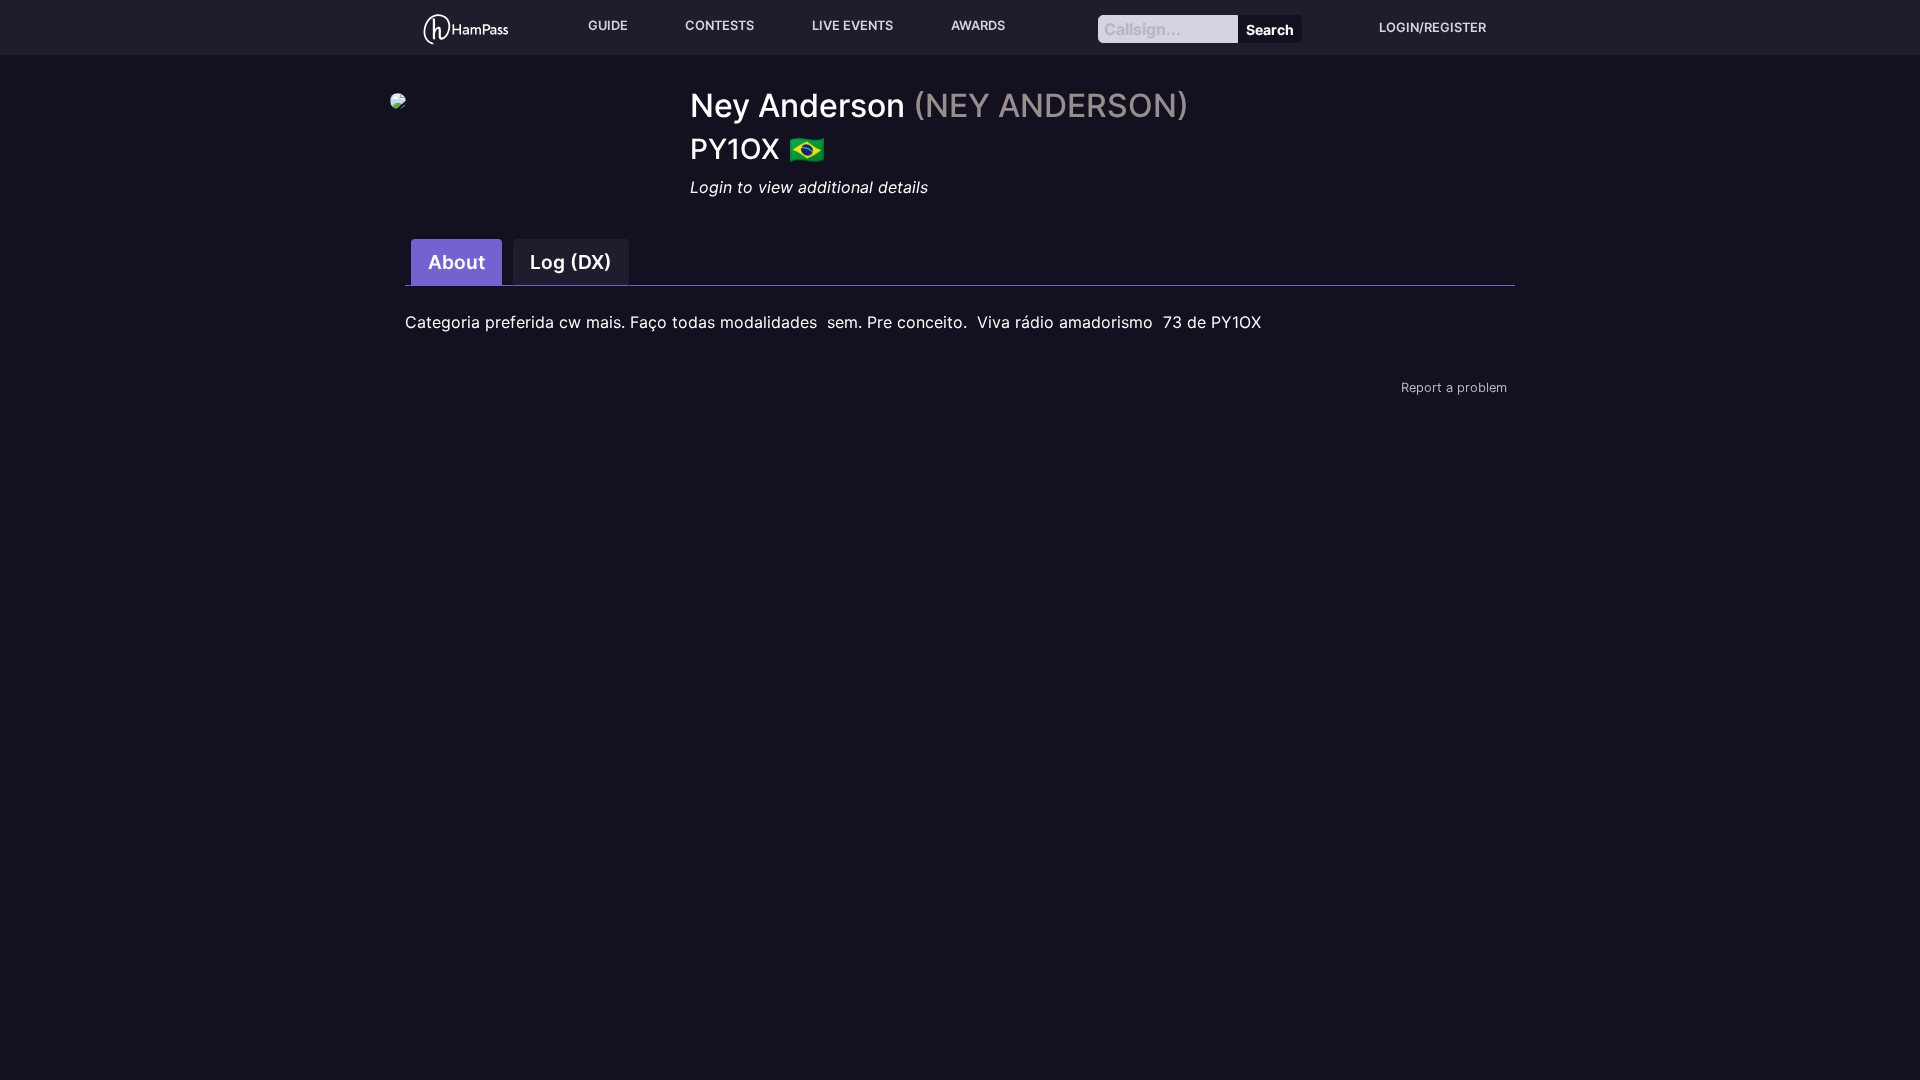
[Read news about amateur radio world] (466, 27)
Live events (852, 25)
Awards (978, 25)
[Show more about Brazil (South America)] (807, 143)
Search (1270, 29)
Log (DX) (571, 262)
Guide (608, 25)
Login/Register (1432, 27)
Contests (719, 25)
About (456, 262)
